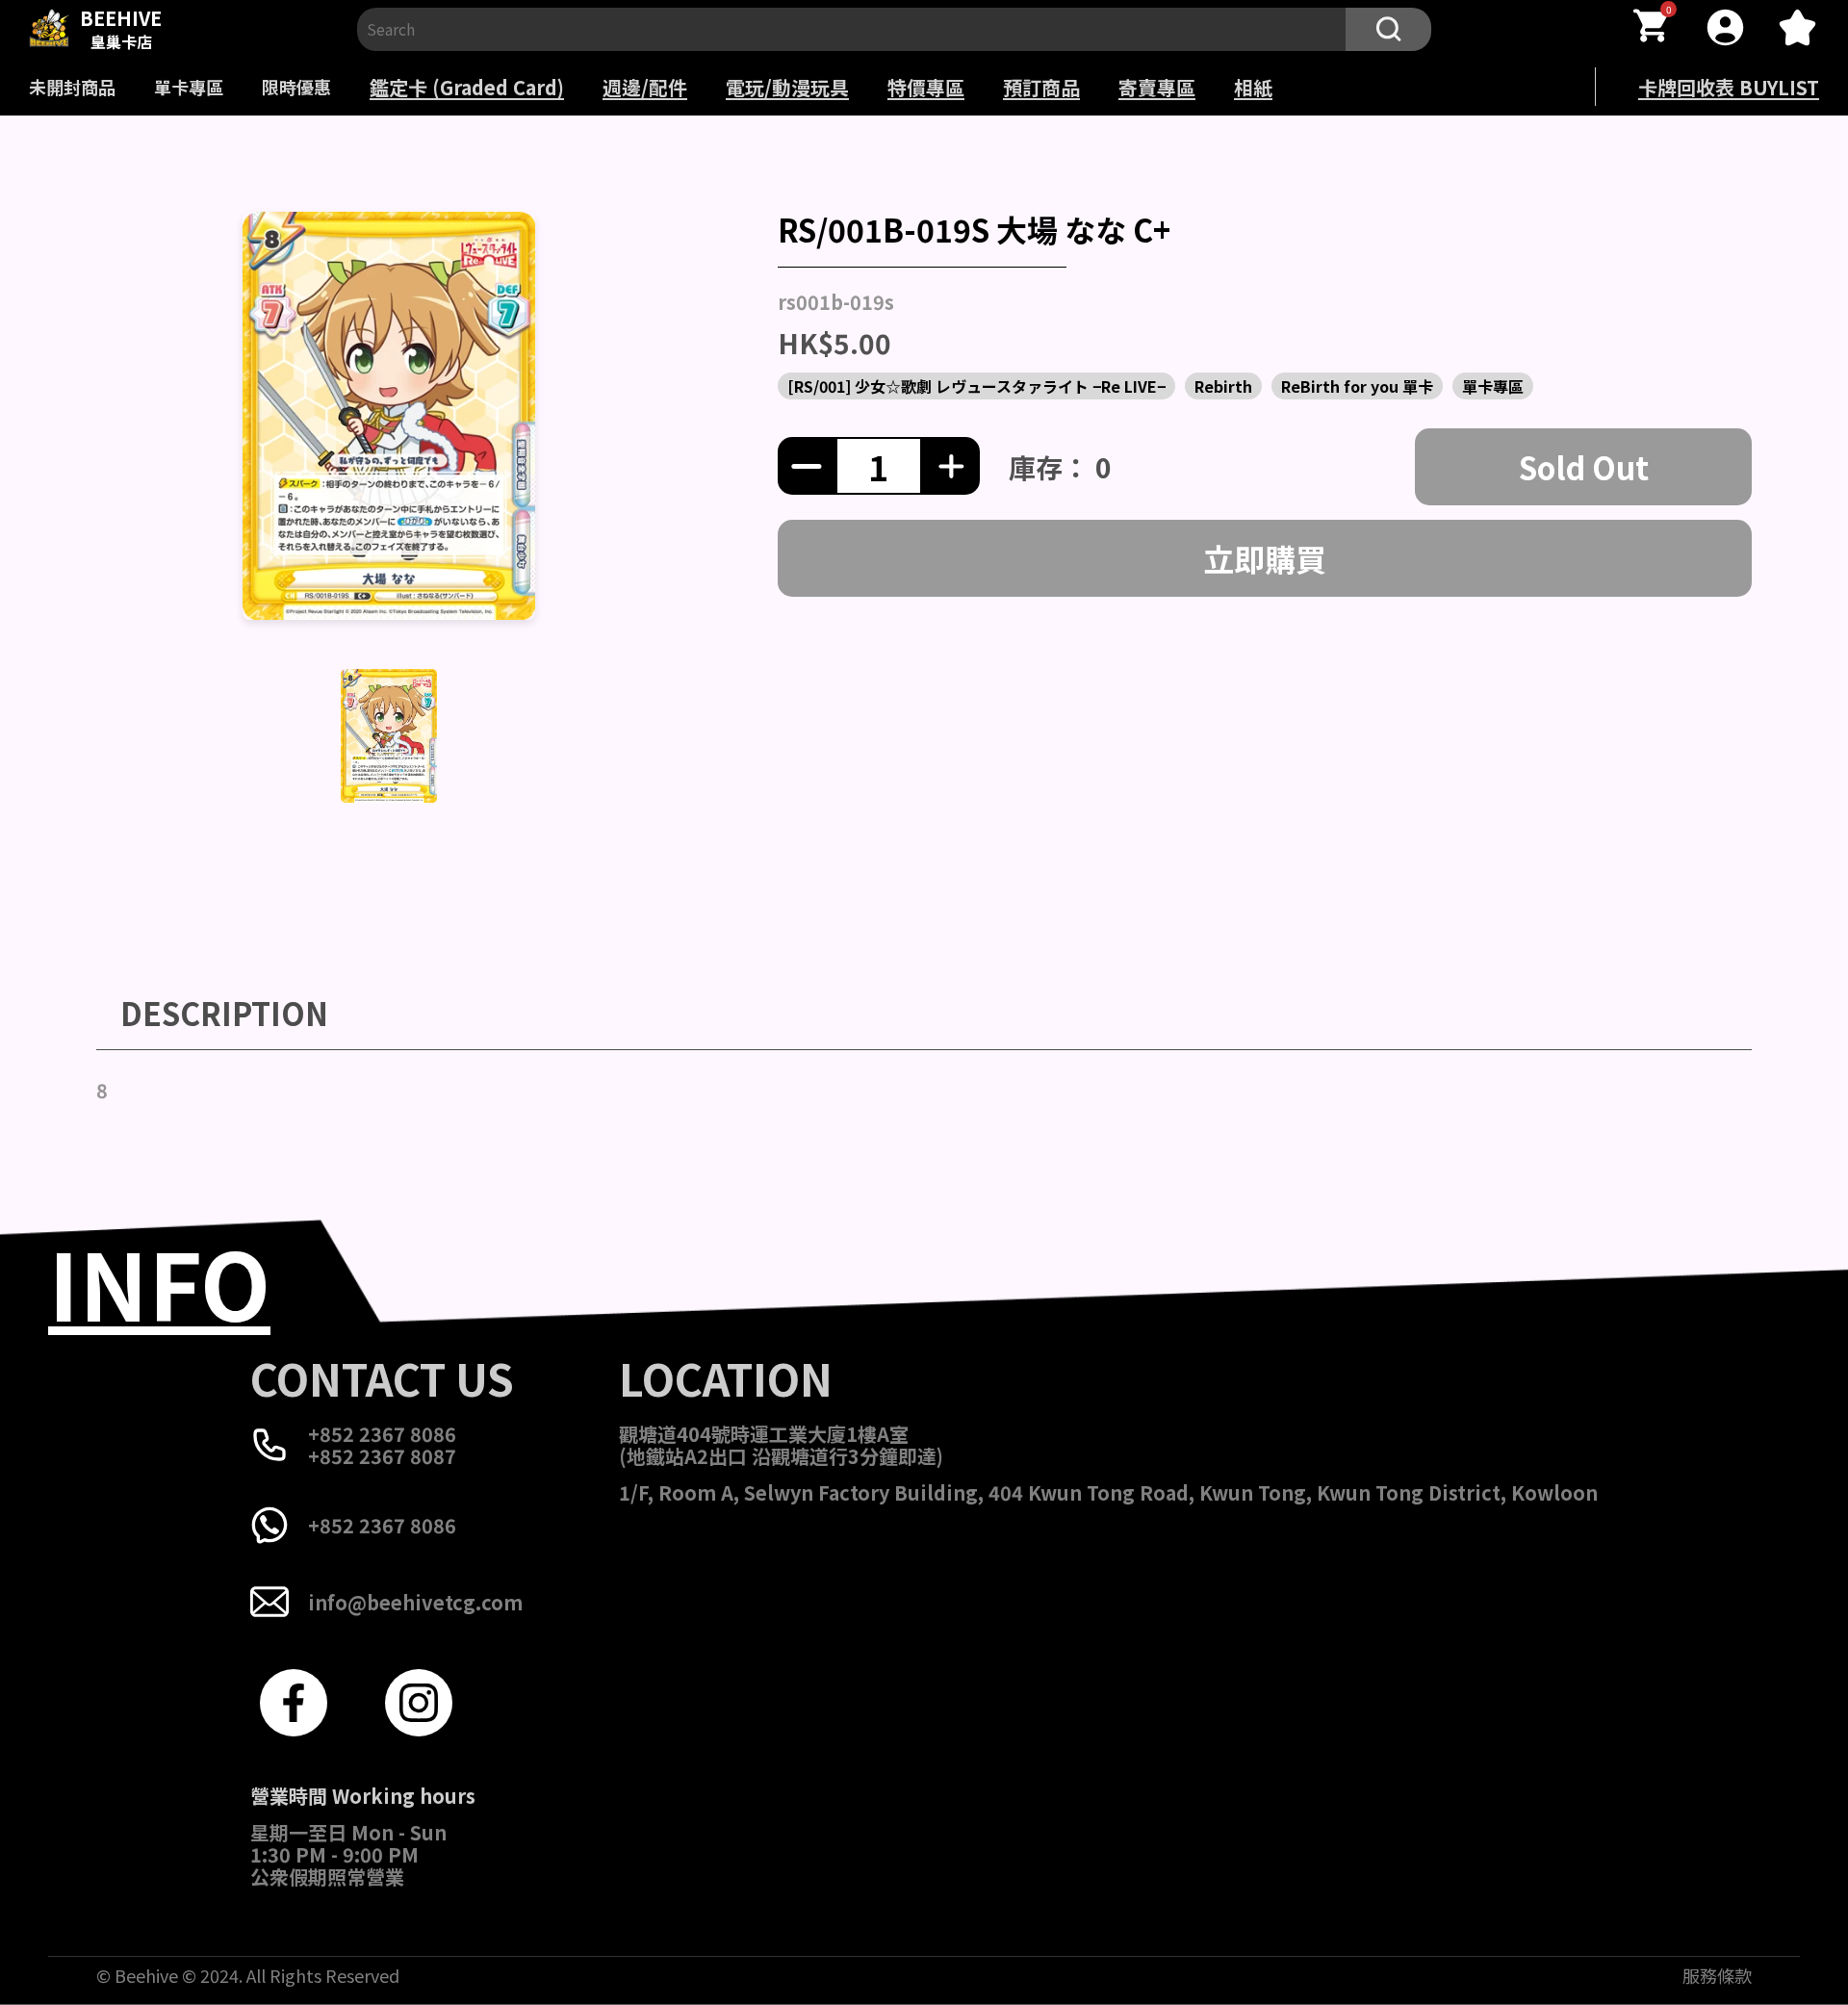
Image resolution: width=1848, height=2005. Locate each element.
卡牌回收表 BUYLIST (1729, 87)
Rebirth (1223, 386)
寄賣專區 (1157, 87)
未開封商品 (72, 87)
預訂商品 (1041, 87)
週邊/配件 (645, 87)
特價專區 (926, 87)
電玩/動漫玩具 (787, 87)
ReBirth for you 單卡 (1357, 386)
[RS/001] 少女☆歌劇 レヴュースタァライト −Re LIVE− (976, 386)
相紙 (1253, 87)
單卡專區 (189, 87)
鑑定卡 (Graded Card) (467, 87)
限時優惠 (296, 87)
